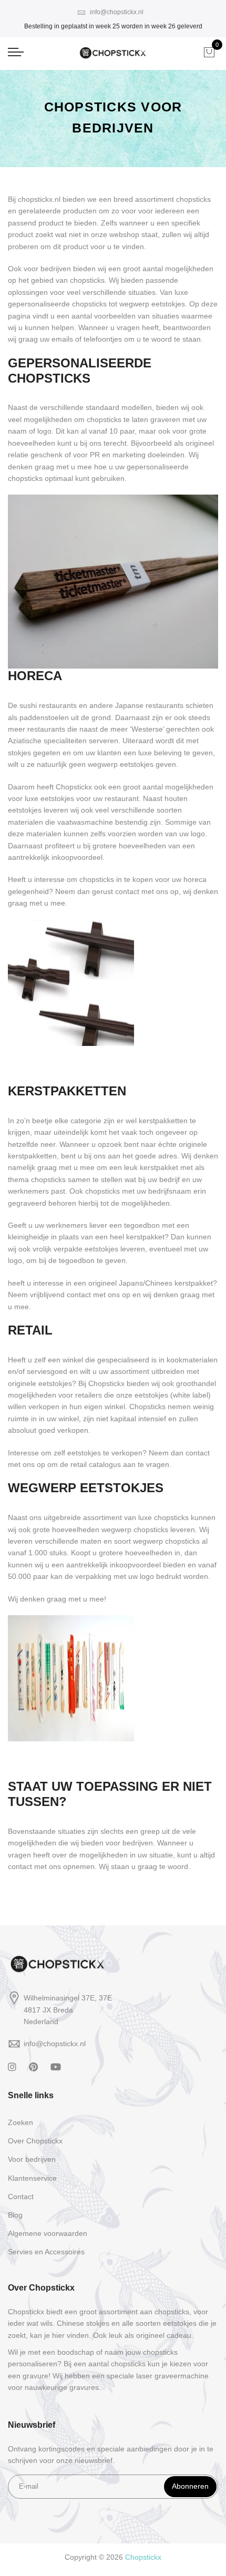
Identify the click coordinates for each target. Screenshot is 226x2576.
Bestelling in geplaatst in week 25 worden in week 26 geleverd (113, 26)
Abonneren (190, 2486)
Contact (21, 2197)
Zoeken (20, 2122)
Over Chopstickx (35, 2141)
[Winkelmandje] (209, 52)
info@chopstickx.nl (116, 12)
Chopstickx (143, 2557)
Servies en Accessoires (46, 2252)
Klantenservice (32, 2178)
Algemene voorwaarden (48, 2233)
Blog (15, 2215)
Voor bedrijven (32, 2159)
